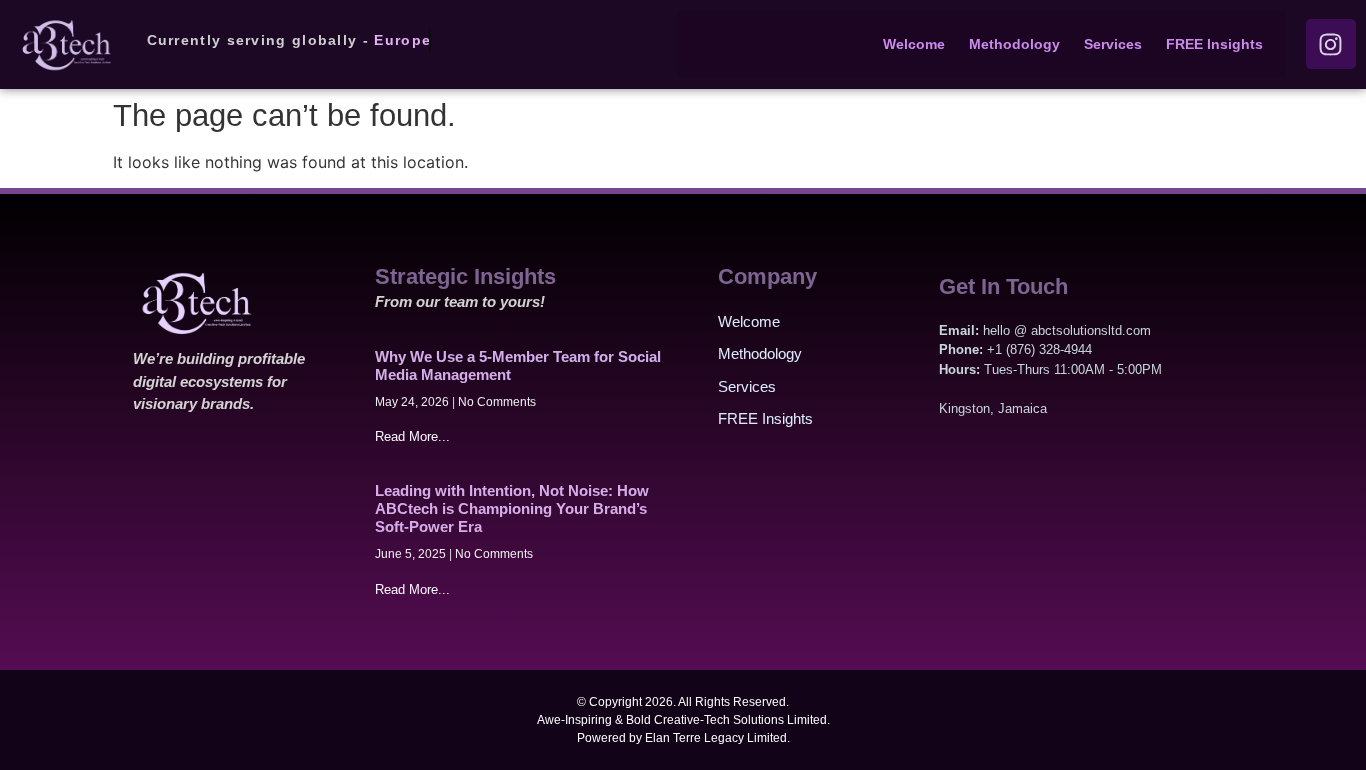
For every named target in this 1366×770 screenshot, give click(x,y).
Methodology (1014, 44)
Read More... (412, 436)
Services (1113, 44)
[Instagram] (1331, 44)
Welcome (914, 44)
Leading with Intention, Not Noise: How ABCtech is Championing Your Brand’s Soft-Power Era (512, 508)
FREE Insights (1214, 44)
